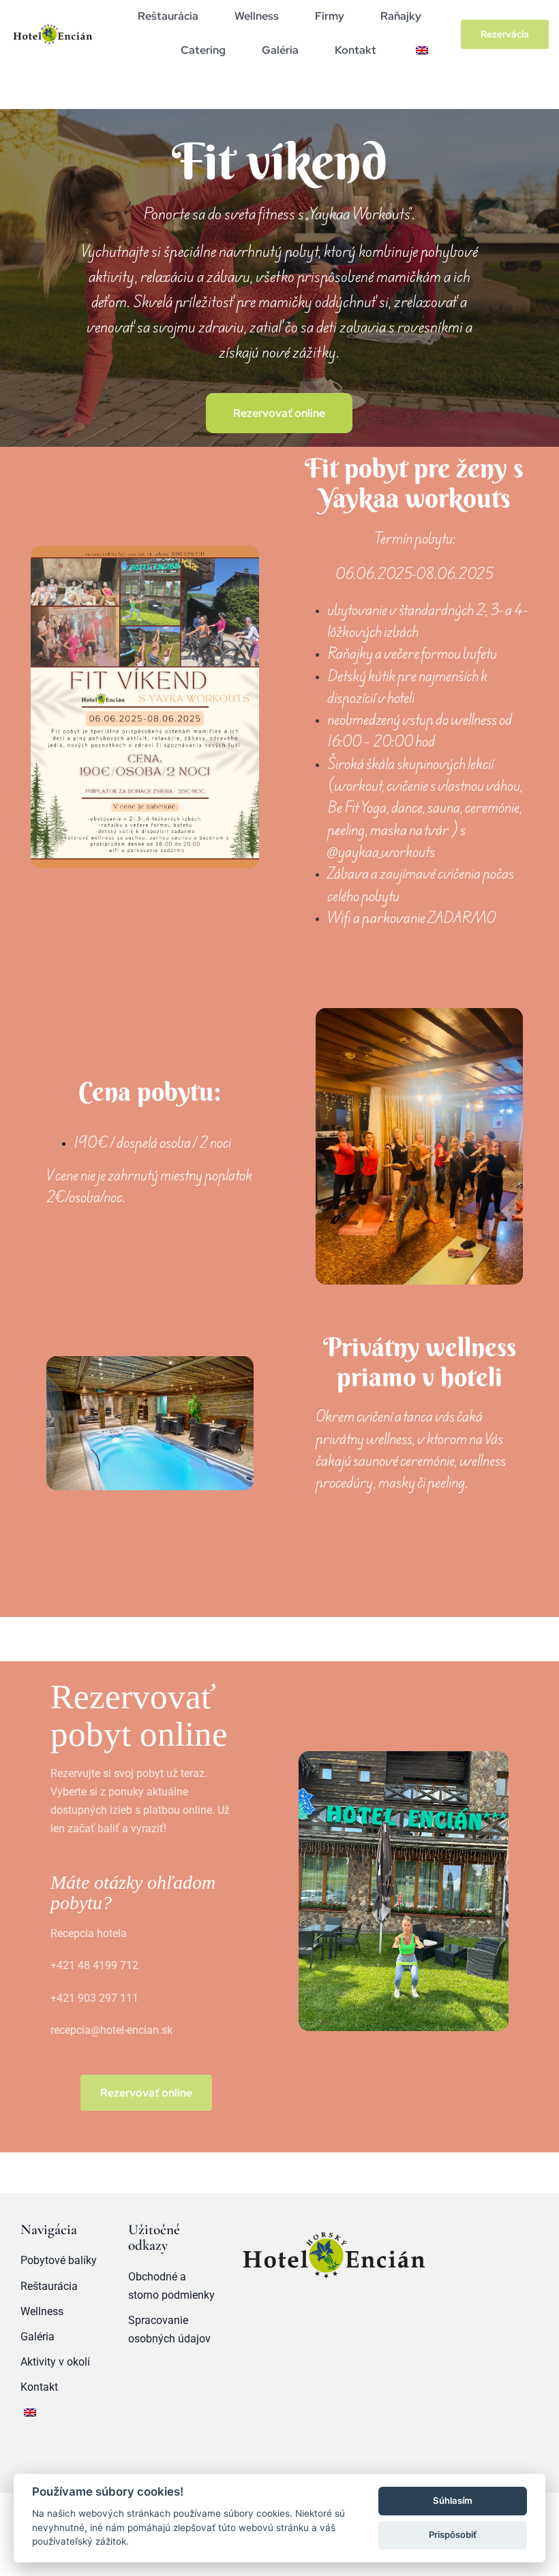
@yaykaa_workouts (381, 852)
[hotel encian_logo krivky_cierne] (52, 25)
